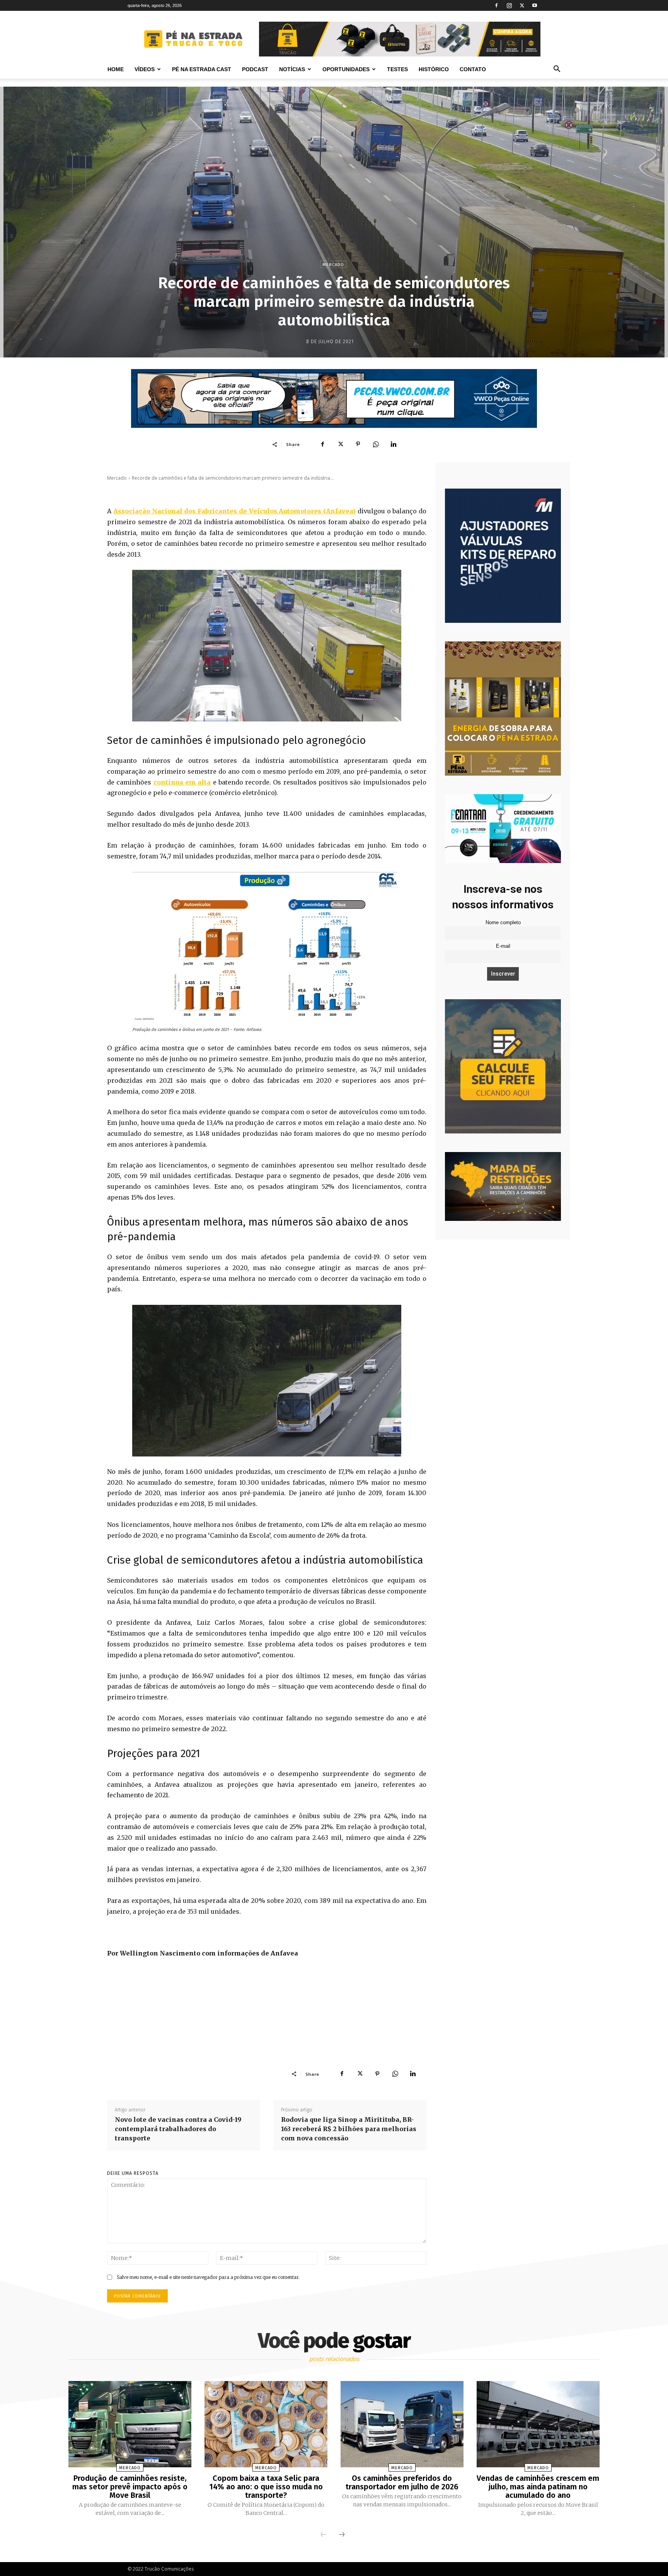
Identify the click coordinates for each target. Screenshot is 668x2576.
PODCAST (255, 69)
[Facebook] (496, 5)
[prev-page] (324, 2535)
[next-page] (342, 2535)
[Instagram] (509, 5)
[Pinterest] (358, 444)
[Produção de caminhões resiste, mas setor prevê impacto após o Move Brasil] (130, 2424)
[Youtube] (535, 5)
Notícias (292, 69)
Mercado (333, 265)
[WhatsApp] (376, 444)
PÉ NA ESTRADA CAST (202, 69)
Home (116, 69)
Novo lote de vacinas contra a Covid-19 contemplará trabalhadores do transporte (178, 2129)
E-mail (503, 946)
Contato (473, 69)
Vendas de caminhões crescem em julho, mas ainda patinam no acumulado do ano (538, 2487)
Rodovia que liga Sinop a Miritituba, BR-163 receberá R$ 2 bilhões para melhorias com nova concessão (349, 2129)
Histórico (434, 69)
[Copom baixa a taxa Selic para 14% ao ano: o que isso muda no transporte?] (266, 2424)
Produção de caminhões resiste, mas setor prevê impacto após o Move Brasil (130, 2487)
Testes (397, 69)
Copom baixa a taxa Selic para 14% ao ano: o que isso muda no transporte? (266, 2487)
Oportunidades (346, 69)
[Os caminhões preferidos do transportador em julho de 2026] (402, 2424)
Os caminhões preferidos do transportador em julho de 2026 (402, 2482)
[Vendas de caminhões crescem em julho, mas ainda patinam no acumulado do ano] (538, 2424)
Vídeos (145, 69)
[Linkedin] (394, 444)
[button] (557, 70)
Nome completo (503, 923)
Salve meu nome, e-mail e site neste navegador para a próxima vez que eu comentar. (208, 2277)
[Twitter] (522, 5)
